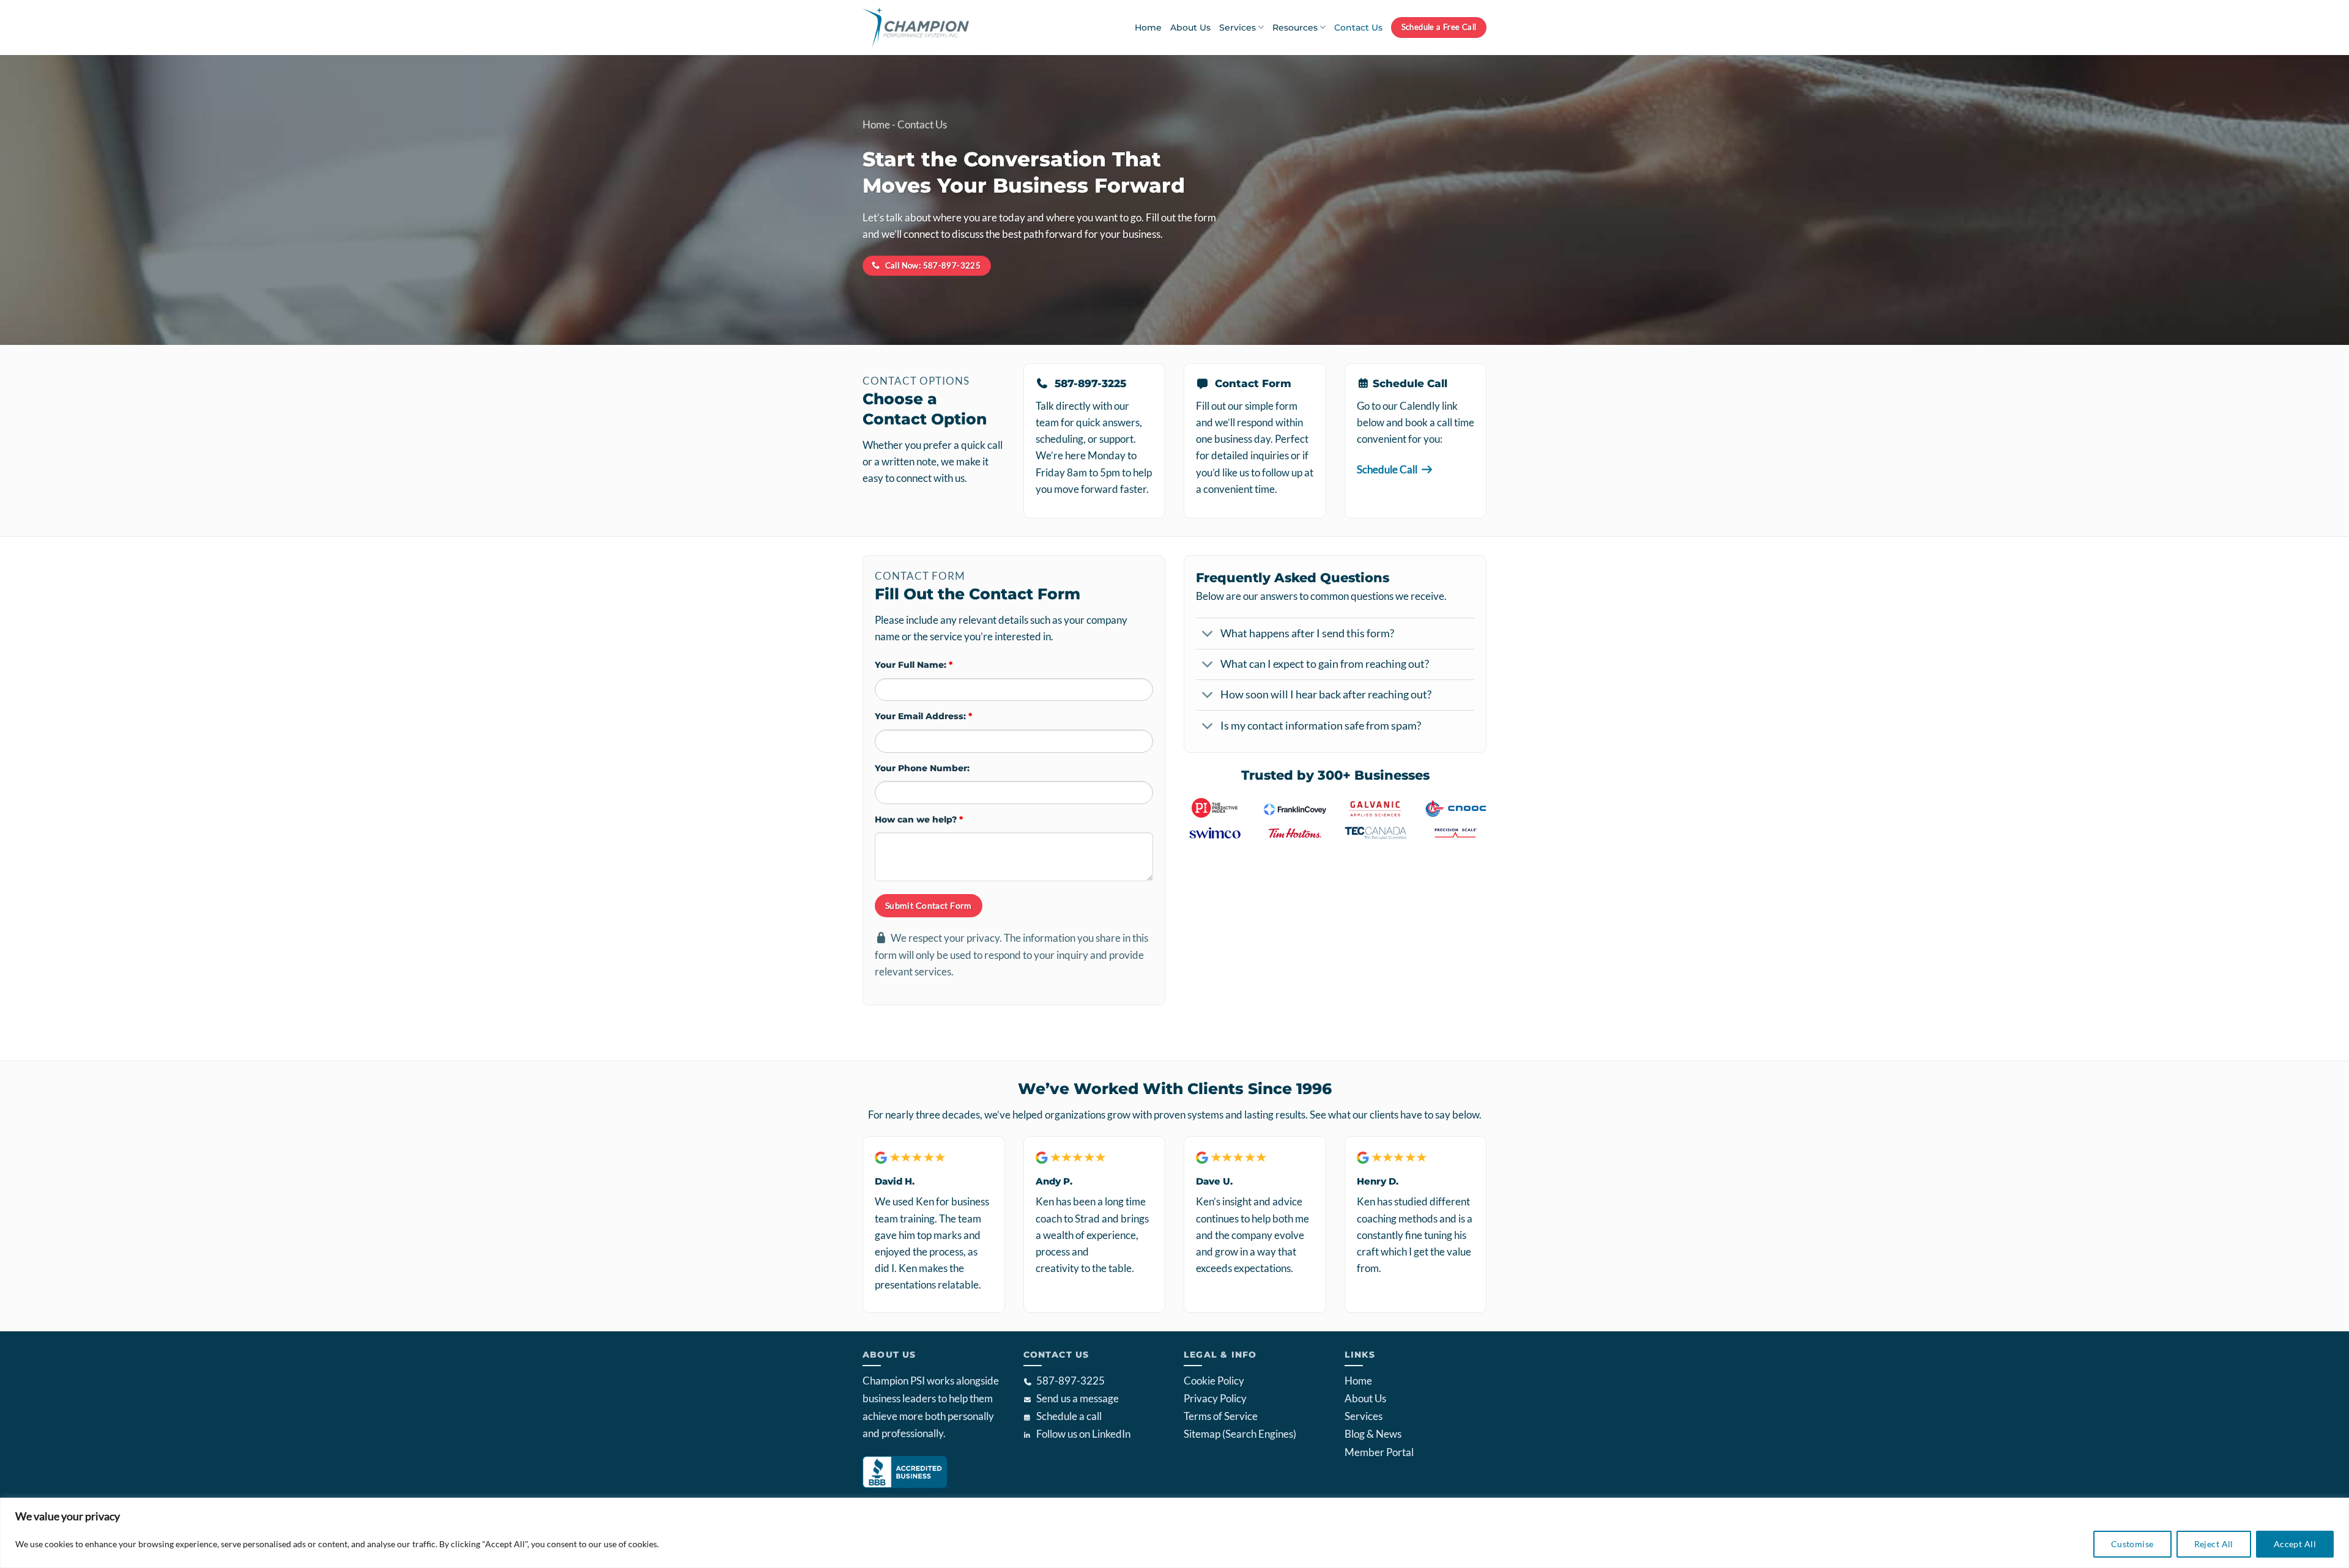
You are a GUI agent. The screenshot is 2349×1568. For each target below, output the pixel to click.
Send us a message (1078, 1398)
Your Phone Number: (922, 768)
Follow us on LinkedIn (1083, 1434)
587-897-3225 (1071, 1381)
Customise (2132, 1544)
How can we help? (919, 819)
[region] (1174, 1533)
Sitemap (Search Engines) (1240, 1434)
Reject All (2214, 1544)
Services (1238, 28)
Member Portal (1379, 1452)
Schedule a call (1069, 1416)
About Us (1190, 28)
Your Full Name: (914, 665)
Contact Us (1358, 28)
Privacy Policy (1215, 1398)
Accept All (2295, 1544)
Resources (1295, 28)
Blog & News (1373, 1434)
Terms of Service (1221, 1416)
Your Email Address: (923, 716)
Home (1148, 28)
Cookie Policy (1214, 1381)
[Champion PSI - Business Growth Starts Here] (930, 28)
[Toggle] (1208, 635)
